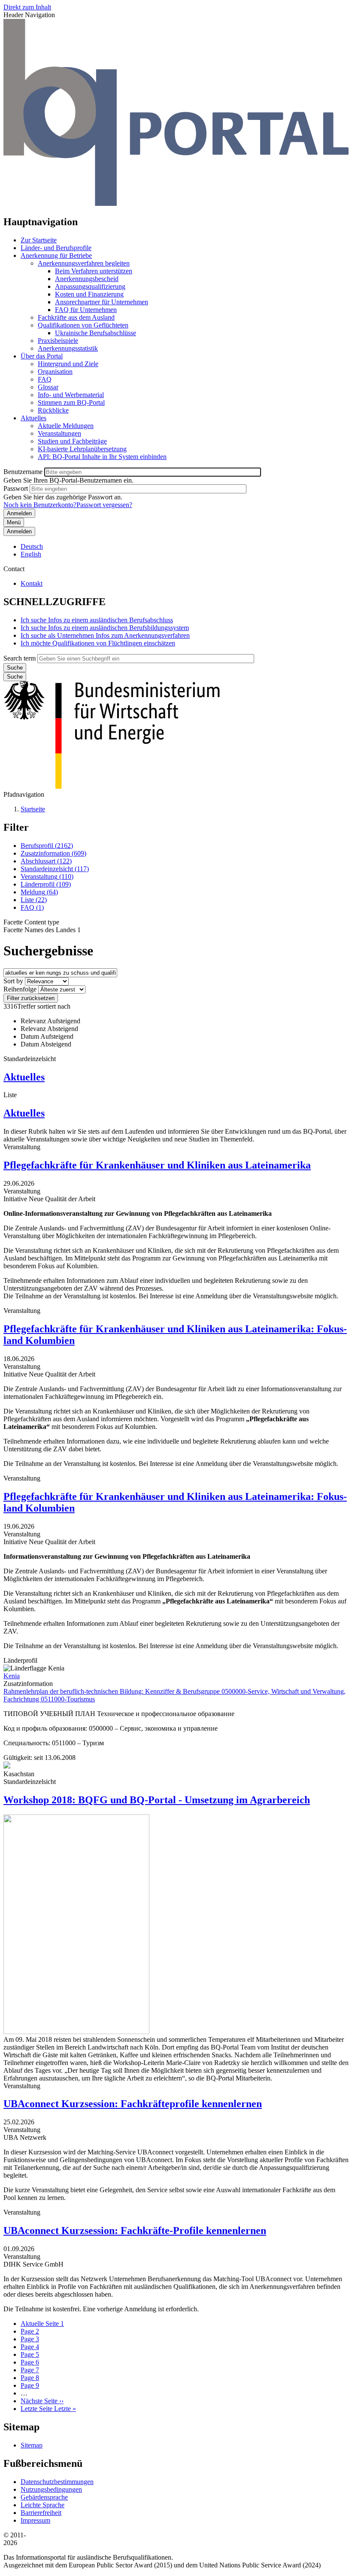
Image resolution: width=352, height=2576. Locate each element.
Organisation (55, 372)
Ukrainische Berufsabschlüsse (96, 333)
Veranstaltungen (59, 433)
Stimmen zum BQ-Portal (71, 402)
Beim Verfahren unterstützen (94, 271)
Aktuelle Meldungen (66, 426)
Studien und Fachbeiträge (72, 441)
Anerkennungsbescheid (87, 279)
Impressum (35, 2520)
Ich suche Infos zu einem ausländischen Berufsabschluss (97, 620)
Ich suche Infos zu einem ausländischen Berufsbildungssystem (105, 628)
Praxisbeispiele (58, 341)
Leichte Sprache (42, 2505)
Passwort (16, 488)
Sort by (13, 981)
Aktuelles (33, 418)
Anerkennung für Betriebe (56, 255)
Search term (20, 658)
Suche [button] (15, 677)
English (31, 554)
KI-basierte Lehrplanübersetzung (82, 449)
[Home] (176, 203)
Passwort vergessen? (104, 505)
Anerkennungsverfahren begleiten (84, 263)
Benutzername (23, 472)
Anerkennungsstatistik (68, 348)
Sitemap (32, 2445)
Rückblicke (53, 410)
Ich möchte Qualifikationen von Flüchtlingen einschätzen (98, 643)
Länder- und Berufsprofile (56, 248)
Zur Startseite (39, 240)
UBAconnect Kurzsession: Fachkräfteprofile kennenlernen (133, 2104)
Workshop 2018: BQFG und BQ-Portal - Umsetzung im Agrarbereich (157, 1800)
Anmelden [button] (19, 531)
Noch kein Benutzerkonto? (40, 505)
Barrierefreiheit (41, 2513)
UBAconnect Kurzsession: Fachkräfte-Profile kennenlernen (135, 2230)
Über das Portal (42, 356)
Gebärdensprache (44, 2497)
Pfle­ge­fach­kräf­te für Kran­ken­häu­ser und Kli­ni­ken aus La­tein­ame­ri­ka (157, 1165)
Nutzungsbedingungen (51, 2489)
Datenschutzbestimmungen (57, 2482)
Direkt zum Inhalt (27, 7)
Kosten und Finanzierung (89, 294)
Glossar (48, 387)
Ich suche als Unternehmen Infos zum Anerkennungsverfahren (105, 635)
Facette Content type (31, 922)
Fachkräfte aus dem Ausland (76, 317)
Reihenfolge (20, 989)
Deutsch (32, 546)
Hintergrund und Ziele (68, 364)
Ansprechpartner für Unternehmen (102, 302)
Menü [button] (14, 522)
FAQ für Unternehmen (86, 310)
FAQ (45, 379)
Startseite (33, 809)
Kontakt (32, 583)
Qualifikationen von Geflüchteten (83, 325)
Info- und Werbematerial (71, 395)
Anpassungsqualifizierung (90, 286)
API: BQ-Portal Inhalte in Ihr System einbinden (102, 457)
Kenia (12, 1676)
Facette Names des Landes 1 (42, 930)
